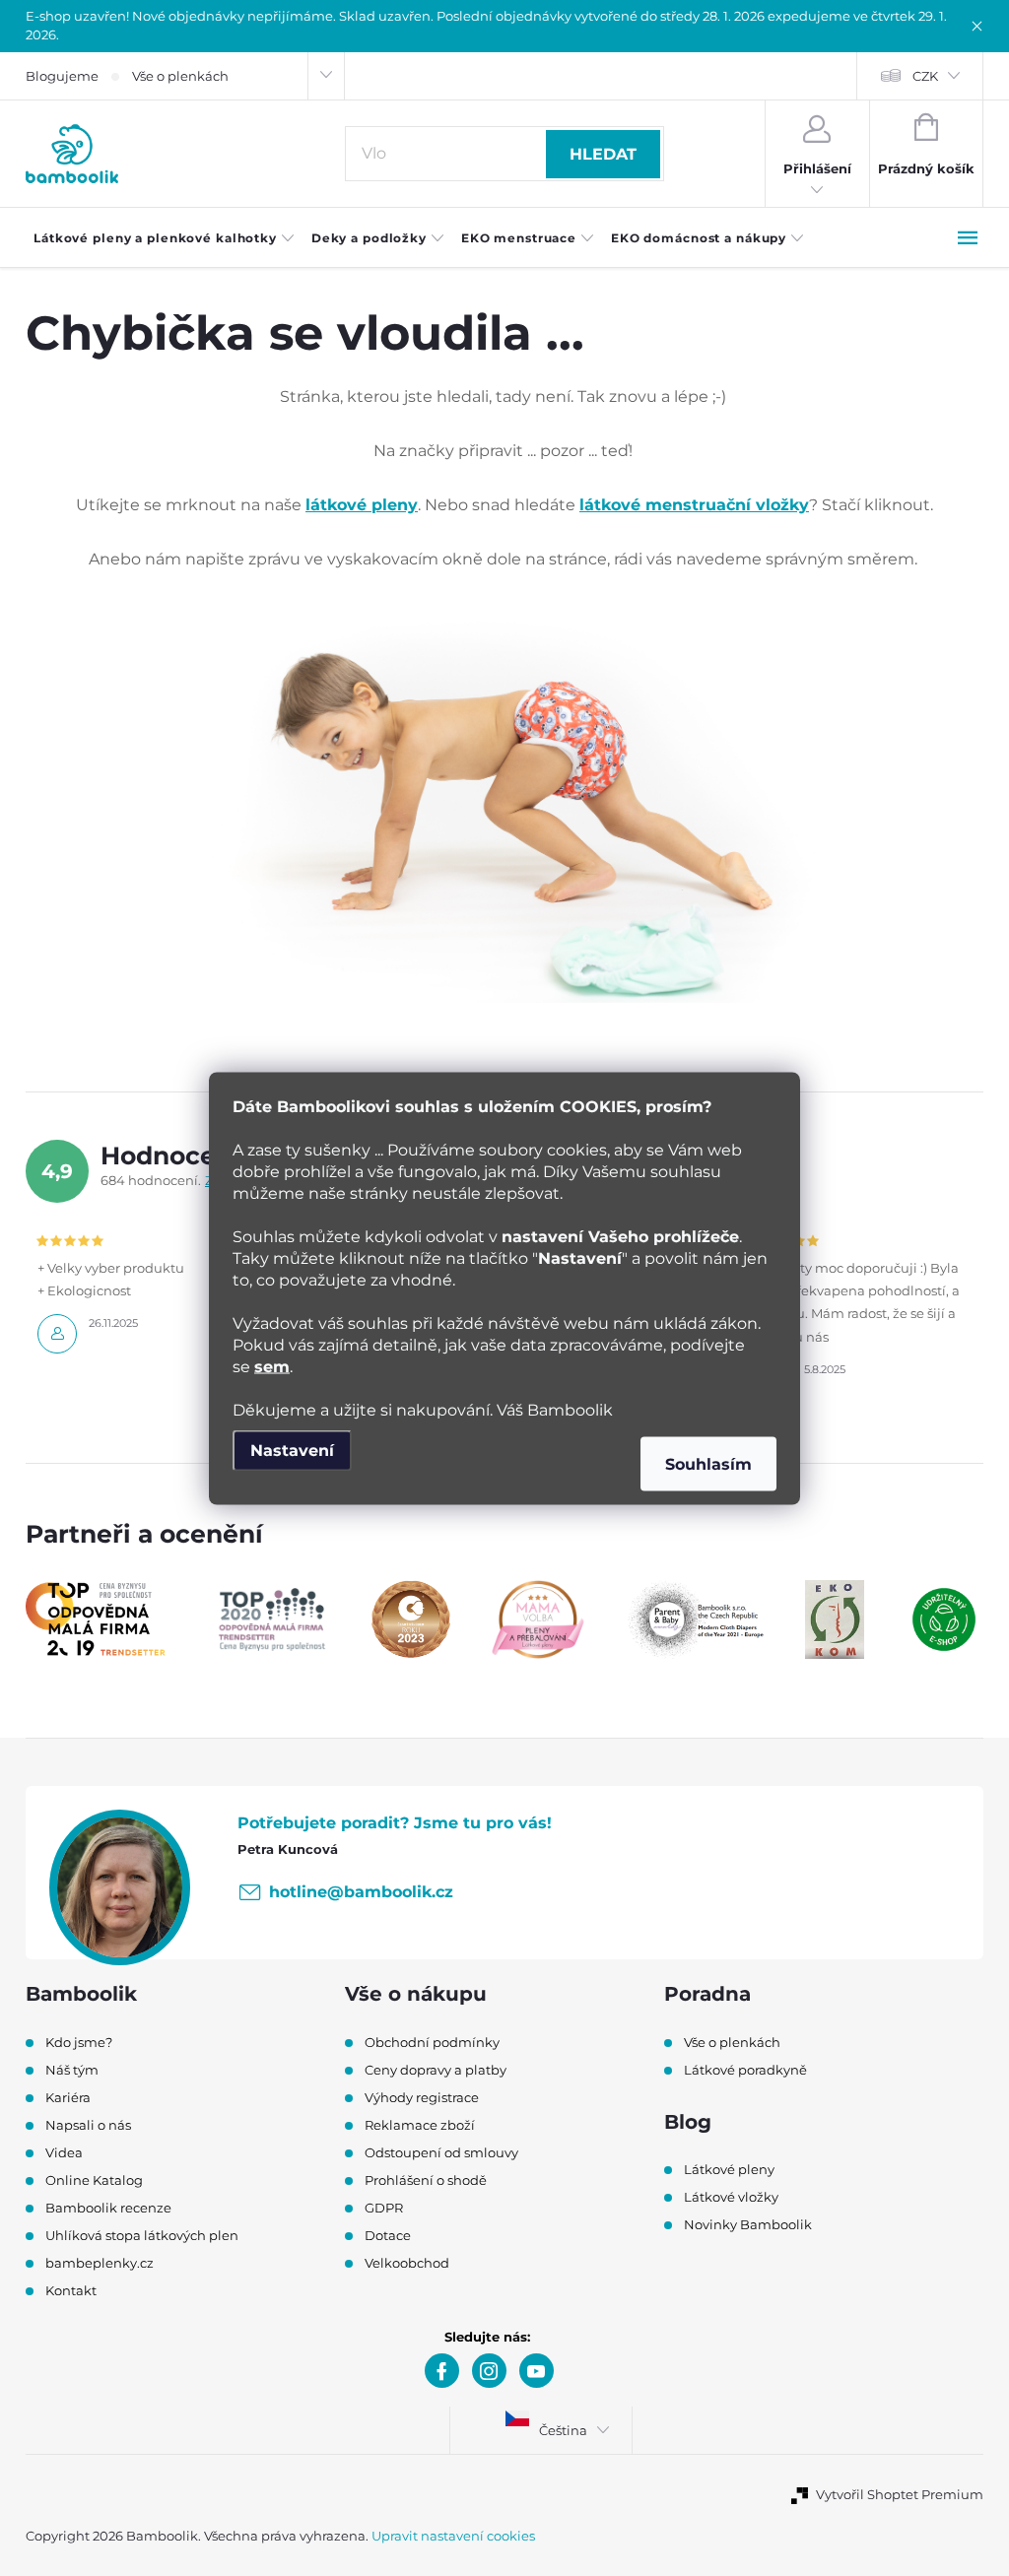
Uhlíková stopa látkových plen (142, 2235)
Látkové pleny (729, 2169)
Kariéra (68, 2097)
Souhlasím (708, 1463)
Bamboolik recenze (108, 2208)
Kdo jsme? (79, 2042)
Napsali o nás (88, 2125)
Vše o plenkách (180, 76)
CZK (925, 76)
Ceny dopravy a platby (436, 2070)
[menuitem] (165, 238)
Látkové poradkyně (745, 2070)
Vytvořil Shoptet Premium (900, 2494)
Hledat (603, 154)
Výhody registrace (422, 2097)
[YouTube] (537, 2371)
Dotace (388, 2235)
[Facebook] (442, 2371)
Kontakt (71, 2290)
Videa (64, 2152)
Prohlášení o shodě (426, 2180)
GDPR (384, 2208)
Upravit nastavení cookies (453, 2536)
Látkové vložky (731, 2197)
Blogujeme (62, 76)
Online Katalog (94, 2180)
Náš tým (72, 2070)
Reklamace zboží (420, 2125)
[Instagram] (489, 2371)
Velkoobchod (407, 2263)
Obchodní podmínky (432, 2042)
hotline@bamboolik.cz (361, 1892)
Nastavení (292, 1450)
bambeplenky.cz (100, 2263)
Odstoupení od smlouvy (441, 2152)
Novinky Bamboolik (748, 2224)
